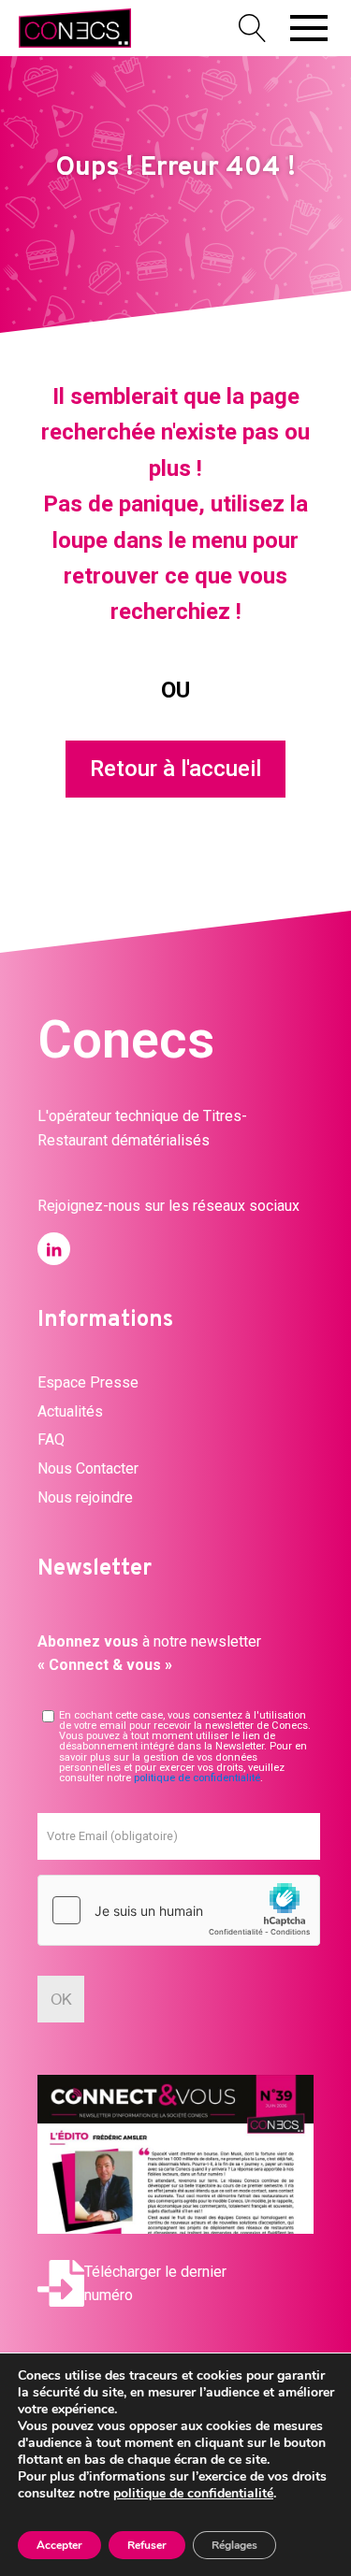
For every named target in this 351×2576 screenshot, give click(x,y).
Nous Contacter (88, 1468)
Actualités (70, 1411)
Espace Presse (88, 1382)
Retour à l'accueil (175, 769)
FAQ (51, 1439)
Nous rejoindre (85, 1497)
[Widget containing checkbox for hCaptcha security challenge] (179, 1910)
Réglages (234, 2545)
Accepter (59, 2545)
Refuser (147, 2545)
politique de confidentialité (197, 1778)
